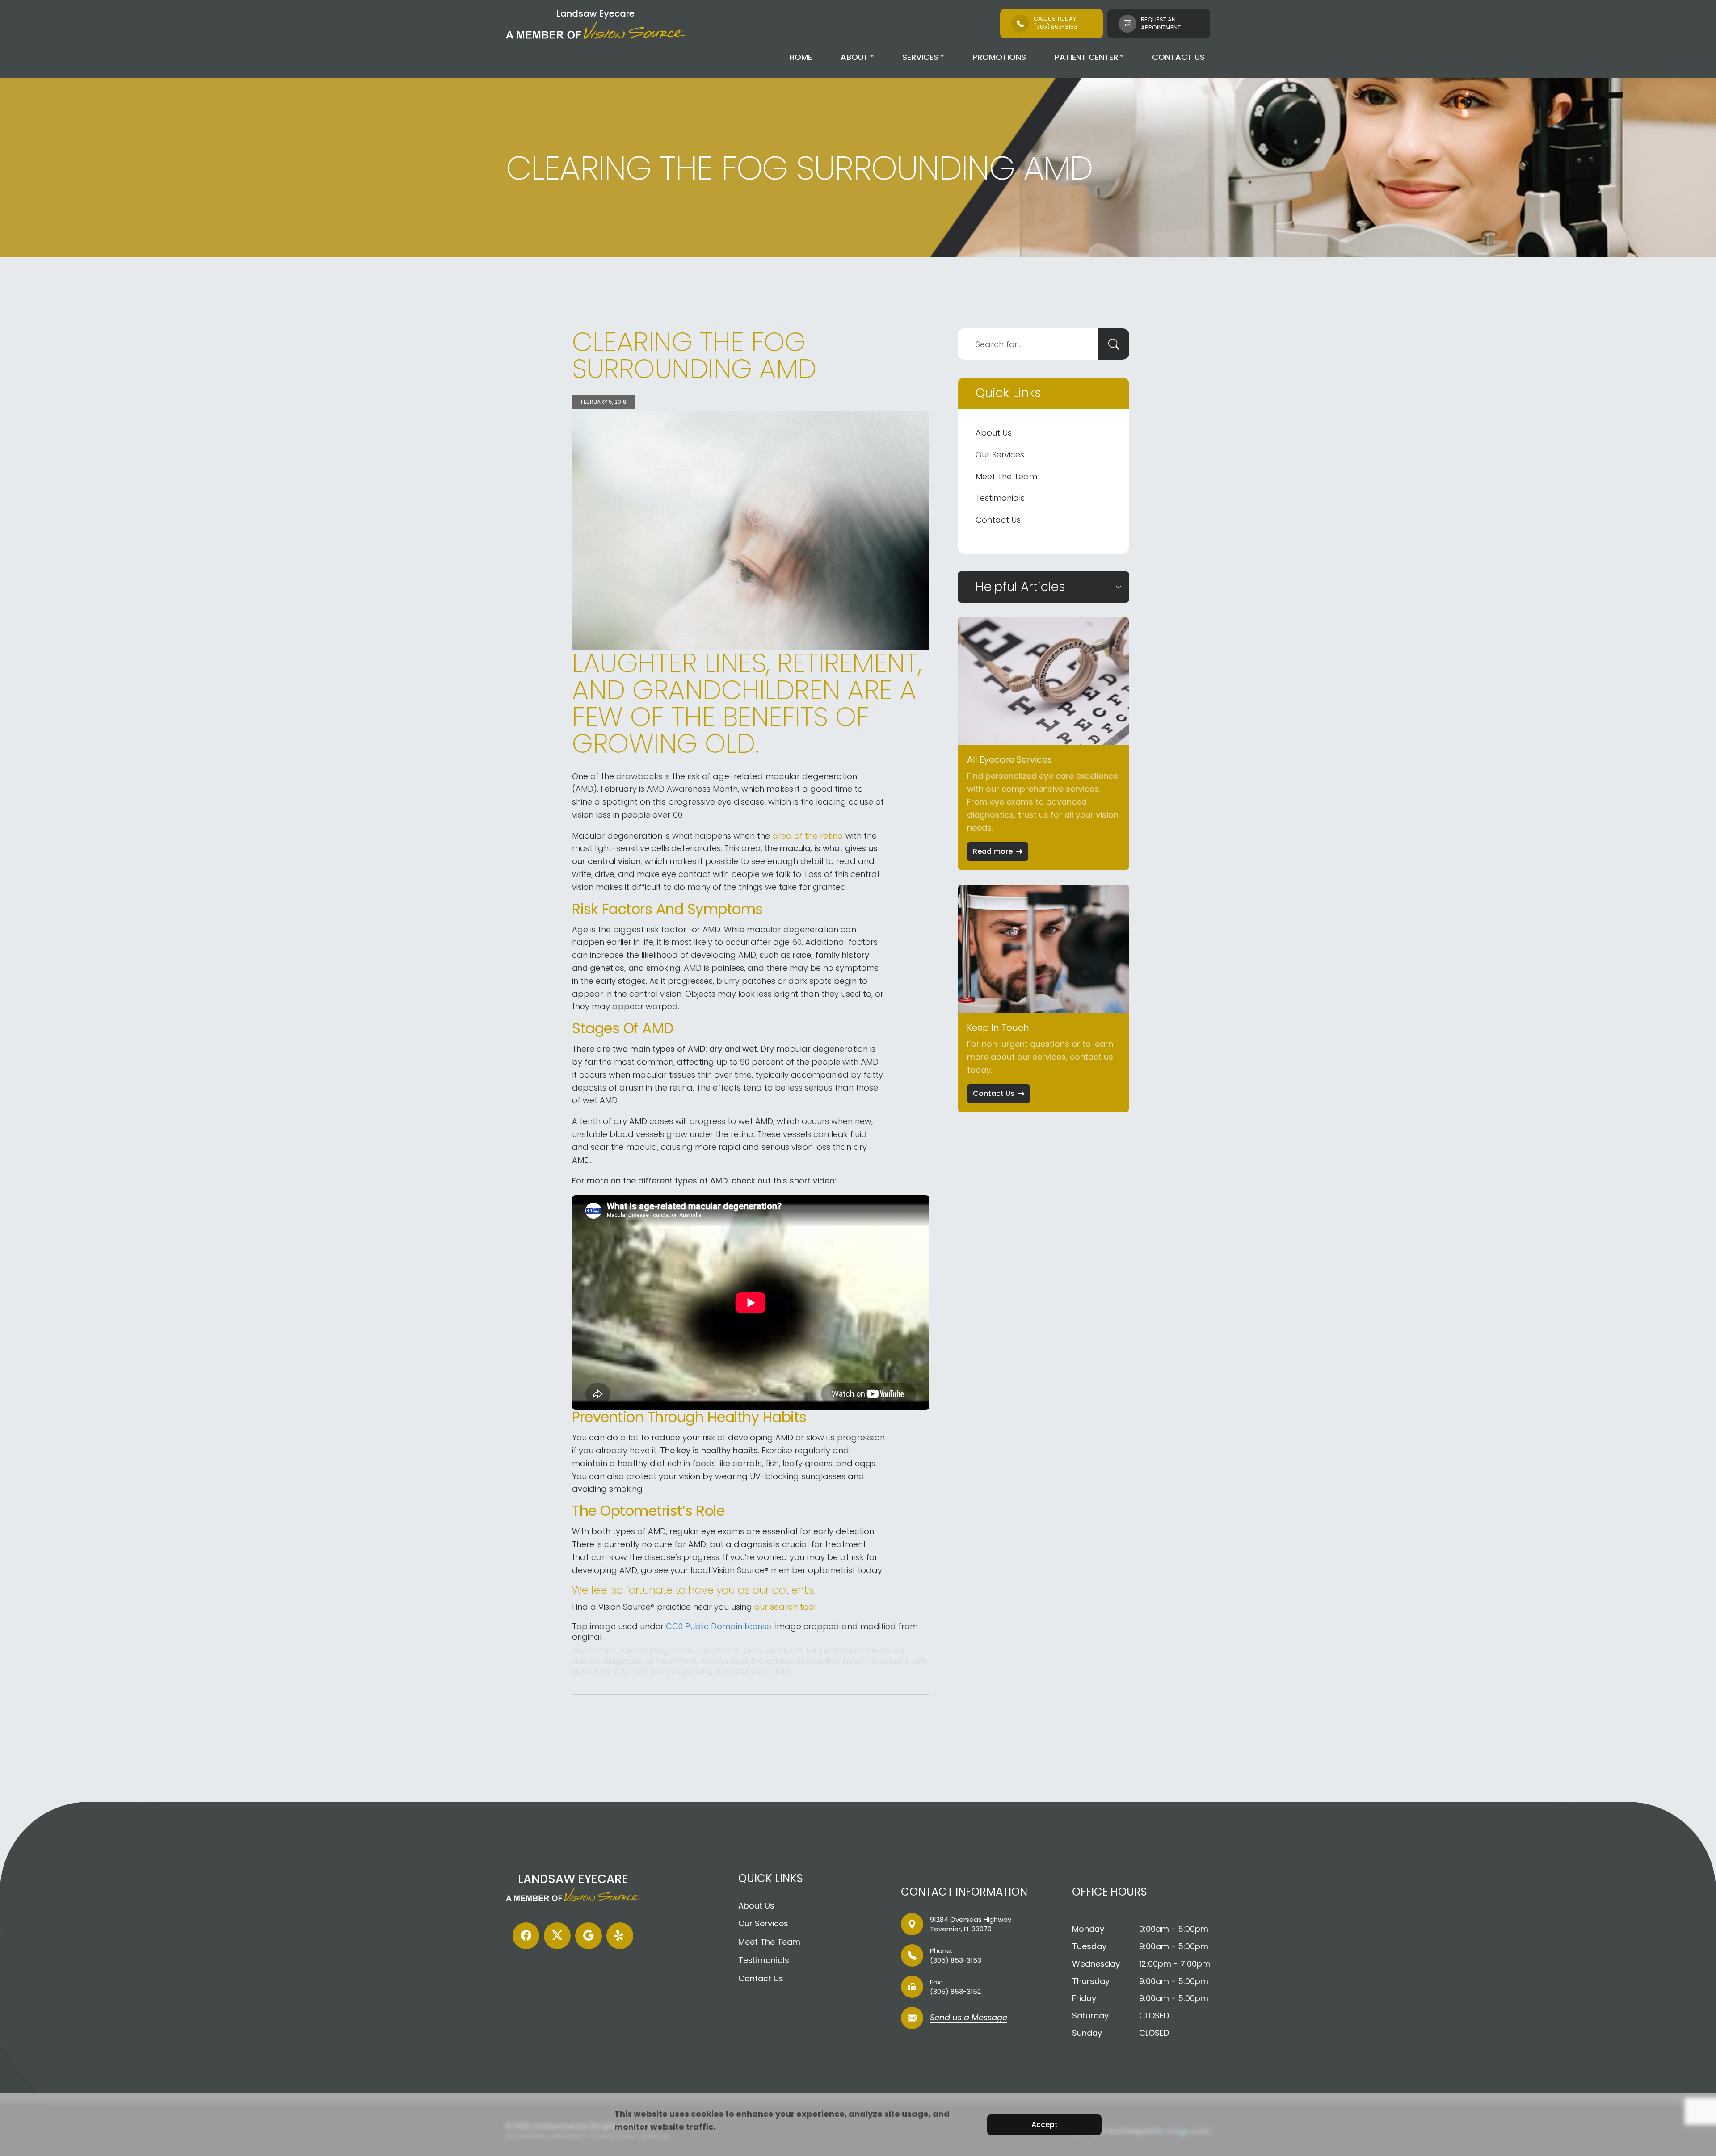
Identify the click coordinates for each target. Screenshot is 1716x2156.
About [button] (854, 57)
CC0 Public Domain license (719, 1626)
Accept (1045, 2125)
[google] (589, 1936)
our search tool (785, 1607)
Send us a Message (969, 2018)
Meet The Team (1006, 476)
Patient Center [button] (1086, 57)
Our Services (1000, 455)
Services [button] (920, 57)
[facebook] (526, 1936)
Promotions (999, 57)
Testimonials (1000, 498)
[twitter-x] (557, 1936)
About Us (994, 433)
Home (801, 57)
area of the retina (808, 836)
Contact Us (1178, 57)
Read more (993, 851)
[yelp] (620, 1936)
